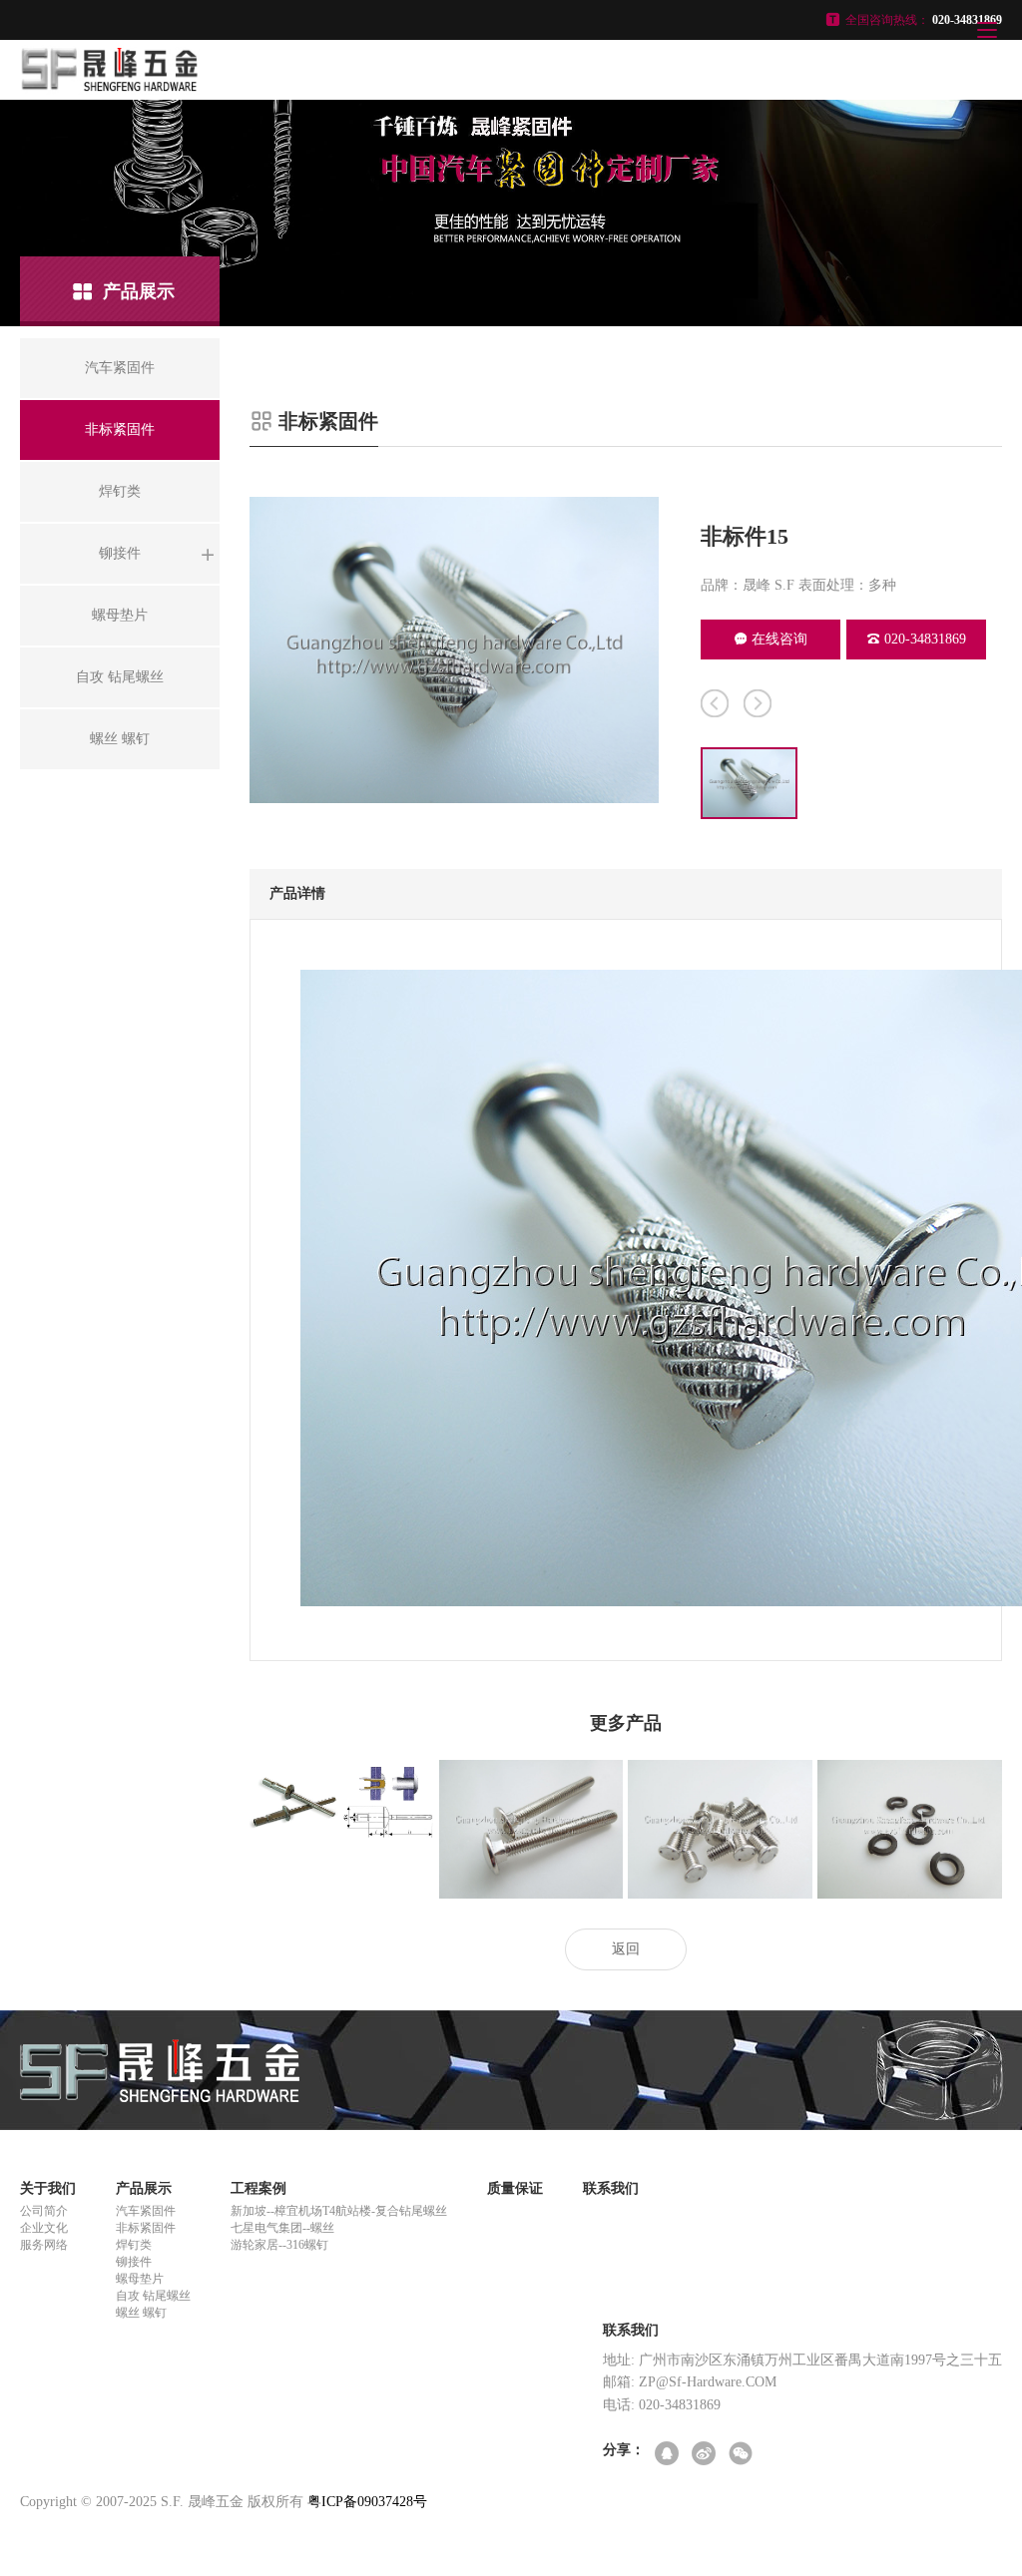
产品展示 (144, 2188)
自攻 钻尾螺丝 (153, 2296)
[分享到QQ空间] (668, 2455)
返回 (626, 1949)
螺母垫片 (140, 2279)
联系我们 (611, 2188)
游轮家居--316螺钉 (279, 2245)
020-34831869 (925, 639)
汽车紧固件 (146, 2211)
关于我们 (48, 2188)
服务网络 (44, 2245)
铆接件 (134, 2262)
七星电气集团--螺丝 (282, 2228)
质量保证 (515, 2188)
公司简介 (44, 2211)
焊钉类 (134, 2245)
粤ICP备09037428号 (367, 2502)
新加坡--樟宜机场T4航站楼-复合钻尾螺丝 (339, 2211)
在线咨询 (779, 639)
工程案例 (258, 2188)
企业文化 (44, 2228)
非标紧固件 (146, 2228)
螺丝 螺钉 (141, 2313)
